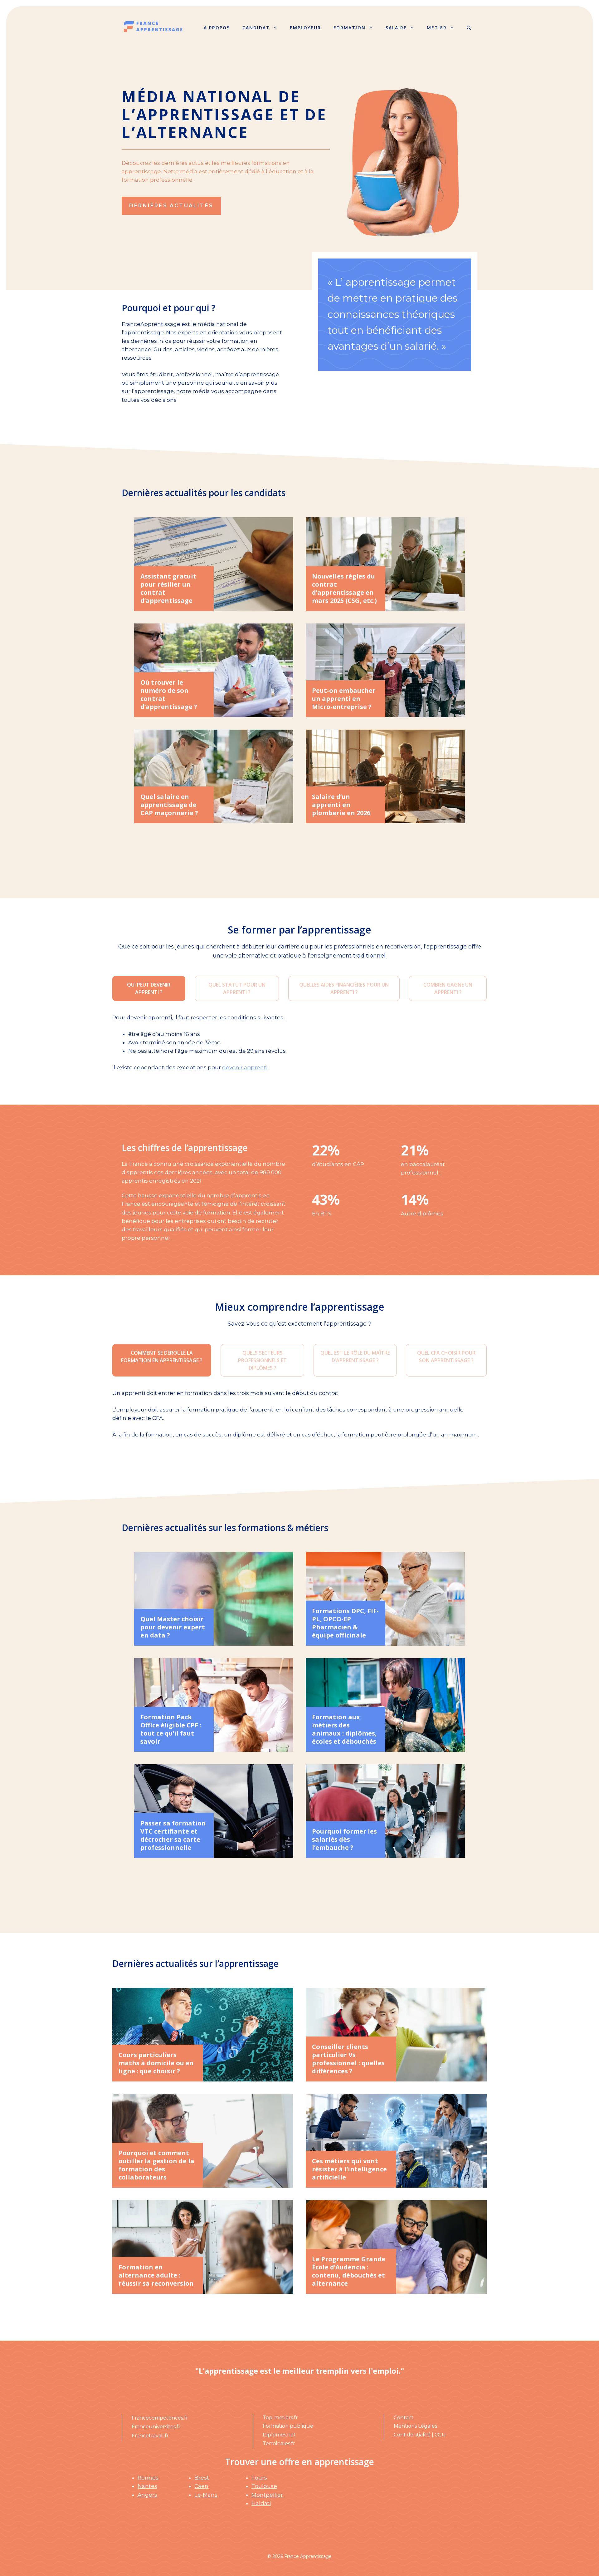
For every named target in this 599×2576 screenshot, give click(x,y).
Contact (404, 2418)
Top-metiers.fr (280, 2418)
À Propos (217, 28)
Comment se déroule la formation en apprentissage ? (162, 1357)
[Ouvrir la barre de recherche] (469, 28)
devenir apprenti (245, 1067)
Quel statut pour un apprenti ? (237, 988)
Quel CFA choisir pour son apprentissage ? (446, 1357)
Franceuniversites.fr (156, 2427)
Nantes (147, 2486)
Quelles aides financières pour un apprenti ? (344, 988)
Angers (147, 2495)
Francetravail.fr (150, 2436)
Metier (437, 28)
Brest (202, 2478)
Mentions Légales (415, 2426)
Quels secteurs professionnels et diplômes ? (262, 1360)
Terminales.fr (279, 2443)
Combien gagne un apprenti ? (448, 988)
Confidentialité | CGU (420, 2435)
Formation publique (288, 2426)
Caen (201, 2486)
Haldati (261, 2503)
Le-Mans (206, 2495)
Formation (350, 28)
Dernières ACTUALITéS (171, 206)
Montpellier (267, 2495)
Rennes (148, 2478)
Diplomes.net (279, 2435)
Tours (259, 2478)
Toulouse (264, 2486)
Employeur (305, 28)
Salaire (396, 28)
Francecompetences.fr (160, 2418)
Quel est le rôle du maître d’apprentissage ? (355, 1357)
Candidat (256, 28)
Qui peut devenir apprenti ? (149, 988)
